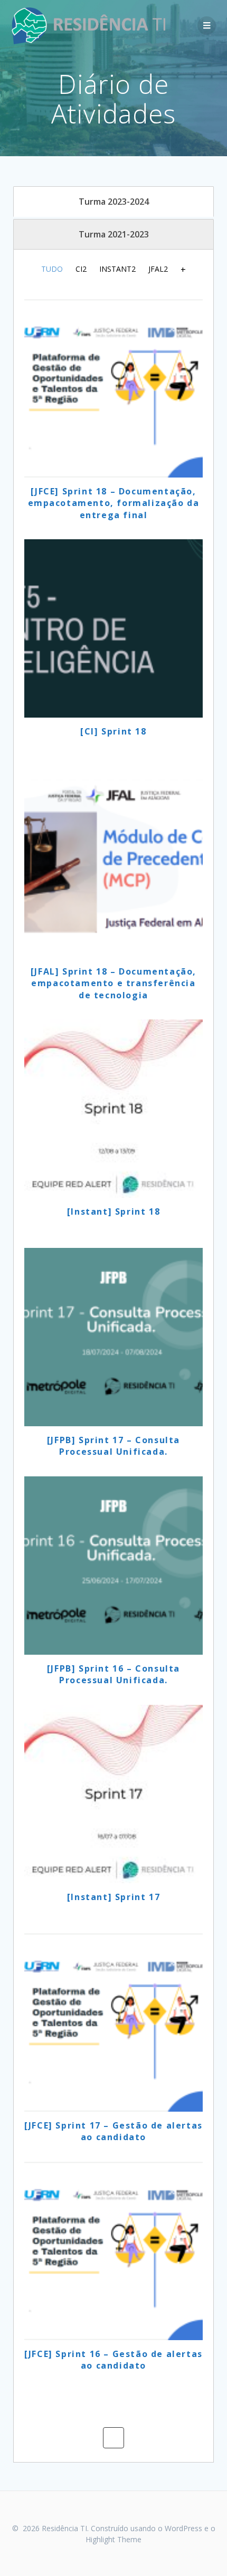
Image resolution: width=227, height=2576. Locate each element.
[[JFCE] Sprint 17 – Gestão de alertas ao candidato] (113, 2022)
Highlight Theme (113, 2539)
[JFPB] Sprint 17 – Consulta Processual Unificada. (113, 1446)
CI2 (81, 269)
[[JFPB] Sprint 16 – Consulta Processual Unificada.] (113, 1566)
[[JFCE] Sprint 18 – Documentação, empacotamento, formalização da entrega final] (113, 388)
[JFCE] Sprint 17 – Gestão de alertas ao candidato (113, 2131)
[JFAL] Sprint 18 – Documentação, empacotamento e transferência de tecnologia (113, 983)
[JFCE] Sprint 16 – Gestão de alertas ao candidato (113, 2360)
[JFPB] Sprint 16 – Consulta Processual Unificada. (113, 1674)
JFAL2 (158, 269)
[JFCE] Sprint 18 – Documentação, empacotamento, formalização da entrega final (114, 503)
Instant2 (117, 269)
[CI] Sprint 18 (113, 731)
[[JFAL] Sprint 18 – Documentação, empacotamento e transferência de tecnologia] (113, 869)
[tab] (113, 202)
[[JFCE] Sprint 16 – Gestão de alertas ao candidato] (113, 2251)
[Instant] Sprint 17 (113, 1897)
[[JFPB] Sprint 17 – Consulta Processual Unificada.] (113, 1337)
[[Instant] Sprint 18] (113, 1109)
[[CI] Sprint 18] (113, 628)
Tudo (52, 269)
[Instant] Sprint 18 (113, 1211)
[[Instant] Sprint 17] (113, 1794)
